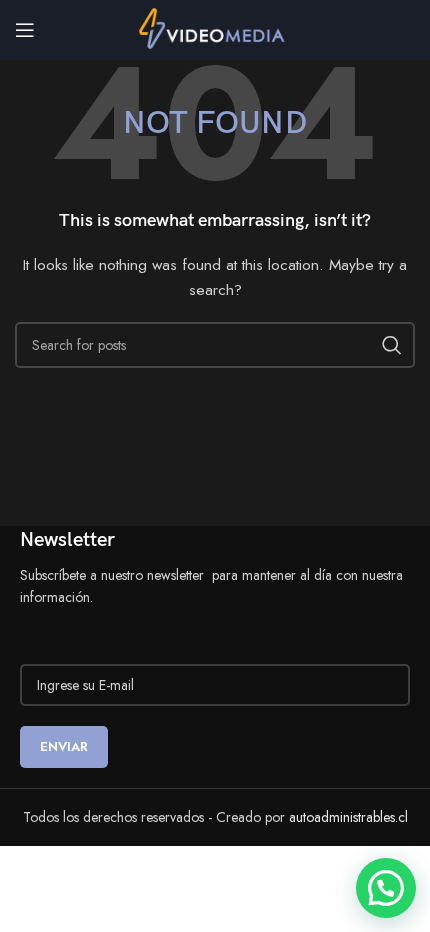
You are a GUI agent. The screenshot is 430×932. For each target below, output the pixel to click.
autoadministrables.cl (348, 817)
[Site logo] (215, 28)
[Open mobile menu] (25, 30)
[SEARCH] (392, 345)
